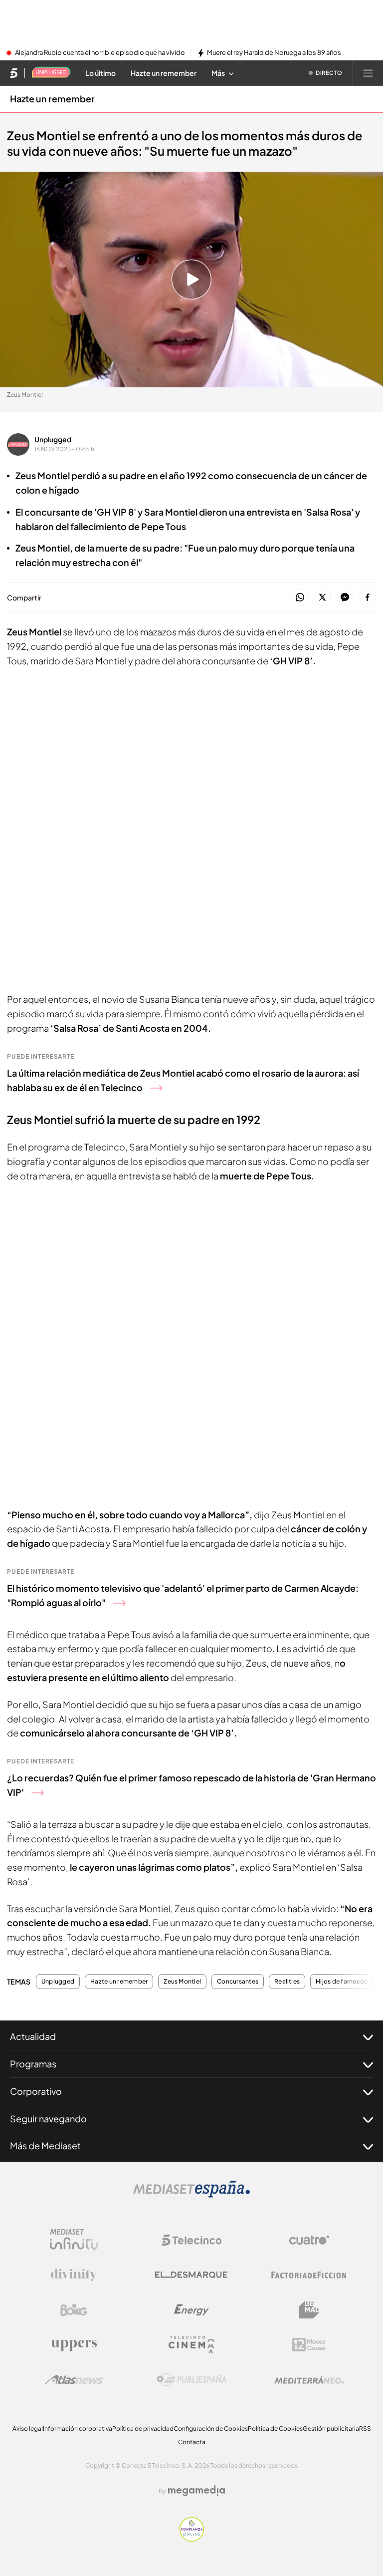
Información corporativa (78, 2429)
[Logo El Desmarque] (191, 2275)
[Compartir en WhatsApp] (300, 598)
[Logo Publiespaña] (191, 2380)
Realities (287, 1982)
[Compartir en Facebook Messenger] (345, 598)
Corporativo (36, 2091)
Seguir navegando (48, 2119)
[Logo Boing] (74, 2310)
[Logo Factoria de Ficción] (309, 2275)
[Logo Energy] (191, 2310)
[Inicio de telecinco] (14, 73)
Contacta (192, 2442)
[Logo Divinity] (74, 2275)
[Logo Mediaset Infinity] (74, 2240)
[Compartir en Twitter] (322, 598)
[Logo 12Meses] (309, 2345)
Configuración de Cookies (211, 2429)
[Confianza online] (192, 2539)
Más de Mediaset (45, 2146)
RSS (365, 2429)
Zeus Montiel (182, 1982)
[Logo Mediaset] (191, 2195)
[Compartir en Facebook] (367, 598)
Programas (33, 2064)
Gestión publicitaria (331, 2429)
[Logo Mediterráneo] (309, 2380)
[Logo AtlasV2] (74, 2380)
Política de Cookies (275, 2429)
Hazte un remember (52, 99)
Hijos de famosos (341, 1982)
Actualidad (33, 2036)
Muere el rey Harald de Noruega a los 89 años (274, 53)
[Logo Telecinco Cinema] (191, 2345)
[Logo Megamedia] (196, 2491)
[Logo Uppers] (74, 2345)
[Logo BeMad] (309, 2310)
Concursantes (238, 1982)
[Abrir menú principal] (368, 73)
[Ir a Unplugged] (51, 73)
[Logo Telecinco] (191, 2240)
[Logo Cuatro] (309, 2240)
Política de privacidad (143, 2429)
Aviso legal (28, 2429)
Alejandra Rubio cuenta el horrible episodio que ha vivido (100, 53)
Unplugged (53, 439)
